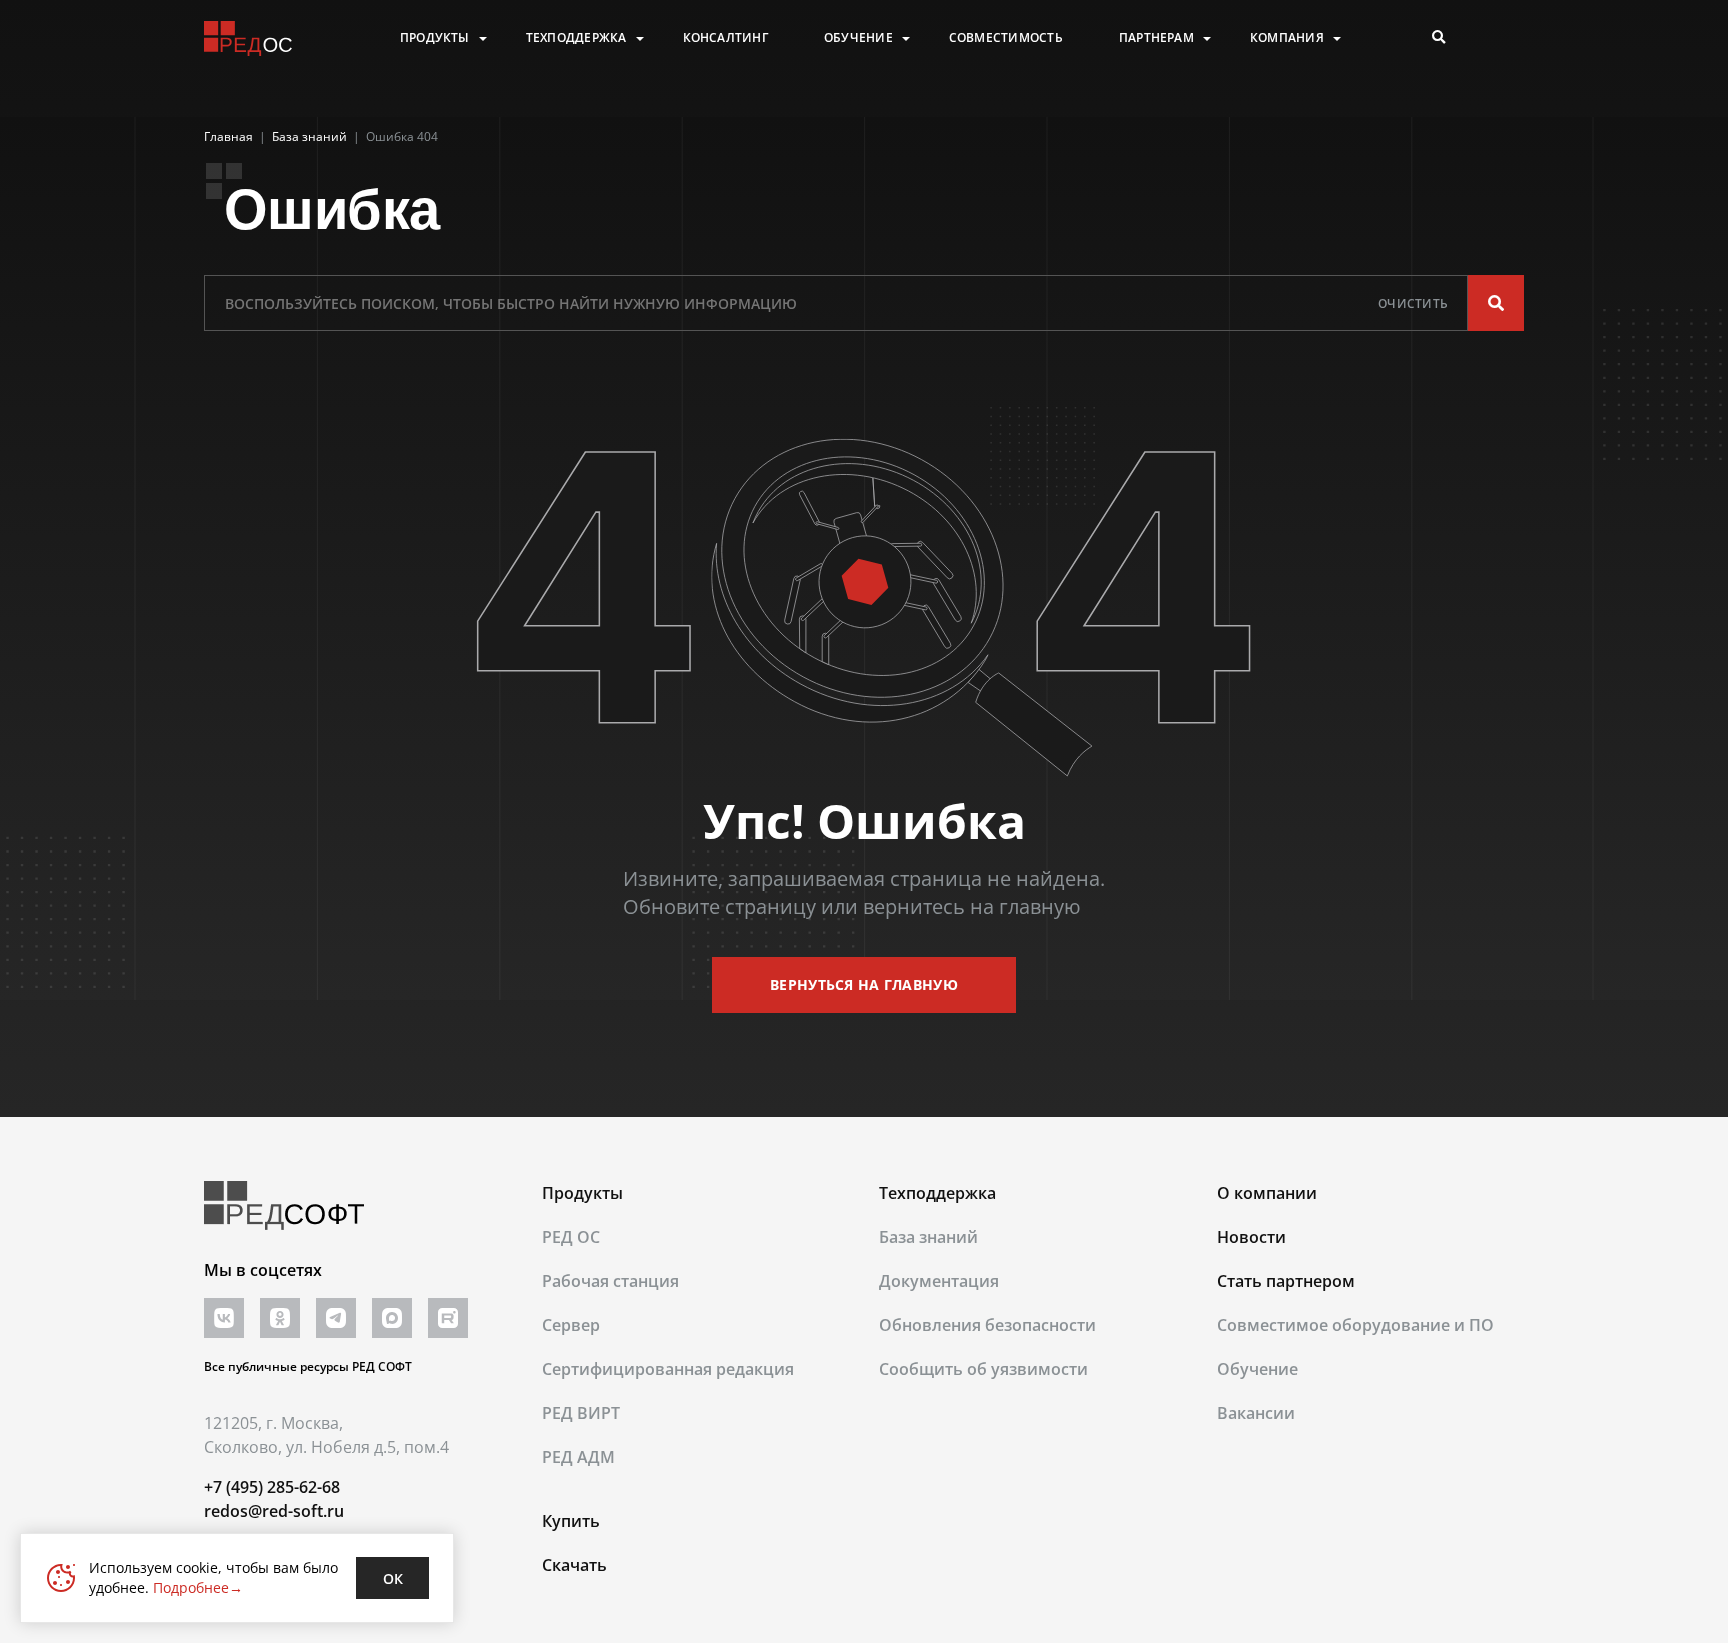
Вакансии (1256, 1413)
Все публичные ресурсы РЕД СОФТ (308, 1366)
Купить (571, 1521)
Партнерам (1156, 38)
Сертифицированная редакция (668, 1369)
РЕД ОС (571, 1237)
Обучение (858, 38)
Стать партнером (1286, 1281)
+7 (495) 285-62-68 (272, 1487)
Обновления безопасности (987, 1325)
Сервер (571, 1325)
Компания (1287, 38)
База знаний (928, 1237)
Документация (939, 1281)
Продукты (435, 38)
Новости (1251, 1237)
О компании (1267, 1193)
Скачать (574, 1565)
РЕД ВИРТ (581, 1413)
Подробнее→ (198, 1587)
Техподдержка (576, 38)
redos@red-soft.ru (274, 1511)
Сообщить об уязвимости (983, 1369)
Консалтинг (725, 38)
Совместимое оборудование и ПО (1355, 1325)
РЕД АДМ (578, 1457)
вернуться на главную (864, 984)
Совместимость (1006, 38)
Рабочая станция (610, 1281)
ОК (393, 1578)
